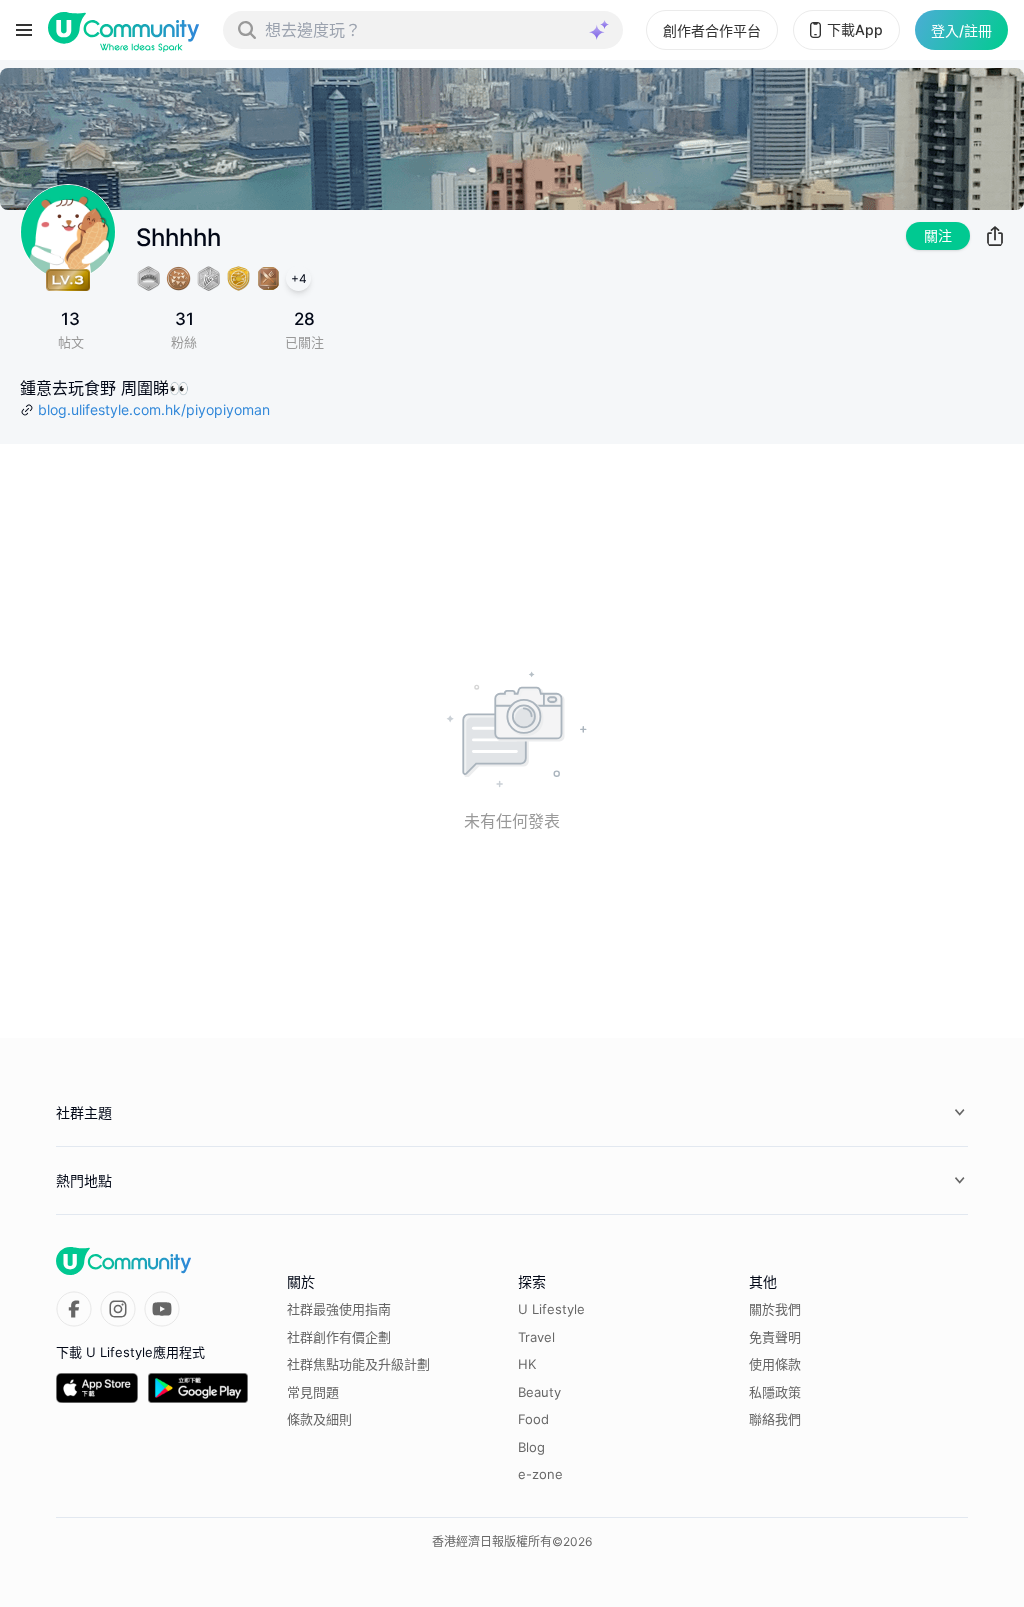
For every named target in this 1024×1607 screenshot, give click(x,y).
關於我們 (775, 1309)
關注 (938, 235)
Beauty (539, 1392)
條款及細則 (319, 1419)
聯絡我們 (775, 1419)
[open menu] (24, 30)
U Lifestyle (551, 1309)
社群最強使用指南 (339, 1309)
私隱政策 (775, 1392)
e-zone (540, 1474)
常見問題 (313, 1392)
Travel (536, 1337)
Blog (531, 1447)
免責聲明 (775, 1337)
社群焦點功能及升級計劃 (358, 1364)
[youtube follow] (162, 1309)
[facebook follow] (74, 1309)
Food (533, 1419)
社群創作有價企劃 (339, 1337)
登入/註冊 (961, 30)
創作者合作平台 (712, 30)
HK (527, 1364)
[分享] (995, 236)
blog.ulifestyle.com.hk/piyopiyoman (154, 409)
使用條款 (775, 1364)
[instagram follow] (118, 1309)
